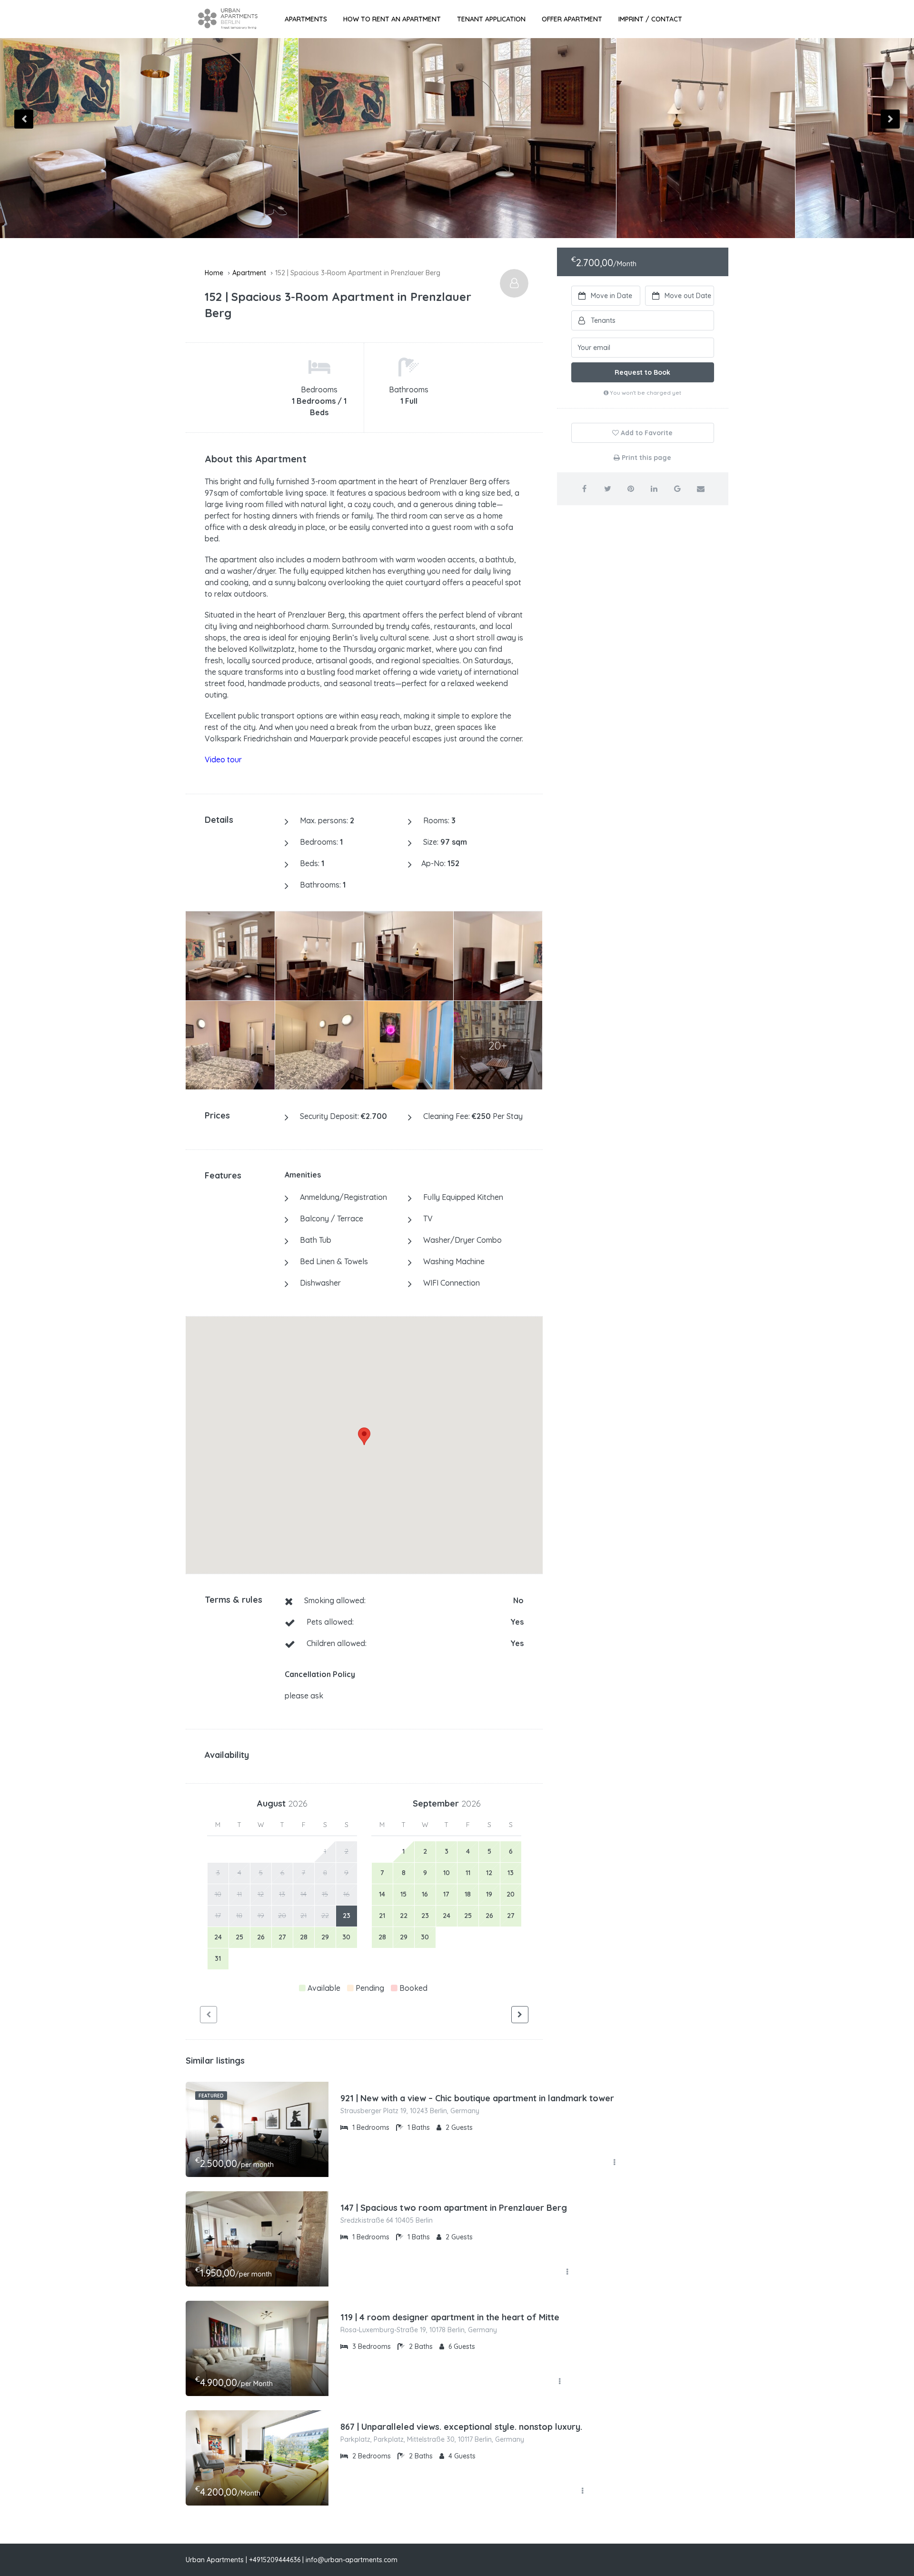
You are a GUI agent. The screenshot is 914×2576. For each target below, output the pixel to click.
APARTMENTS (306, 19)
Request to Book (642, 372)
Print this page (646, 458)
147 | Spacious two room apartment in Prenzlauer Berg (454, 2208)
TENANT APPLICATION (491, 19)
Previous (24, 119)
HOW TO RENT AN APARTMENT (392, 19)
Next (890, 119)
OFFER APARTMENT (572, 19)
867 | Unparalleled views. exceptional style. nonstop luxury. (461, 2427)
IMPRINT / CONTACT (650, 19)
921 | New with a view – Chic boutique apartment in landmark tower (477, 2098)
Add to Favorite (646, 433)
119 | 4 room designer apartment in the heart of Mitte (450, 2317)
